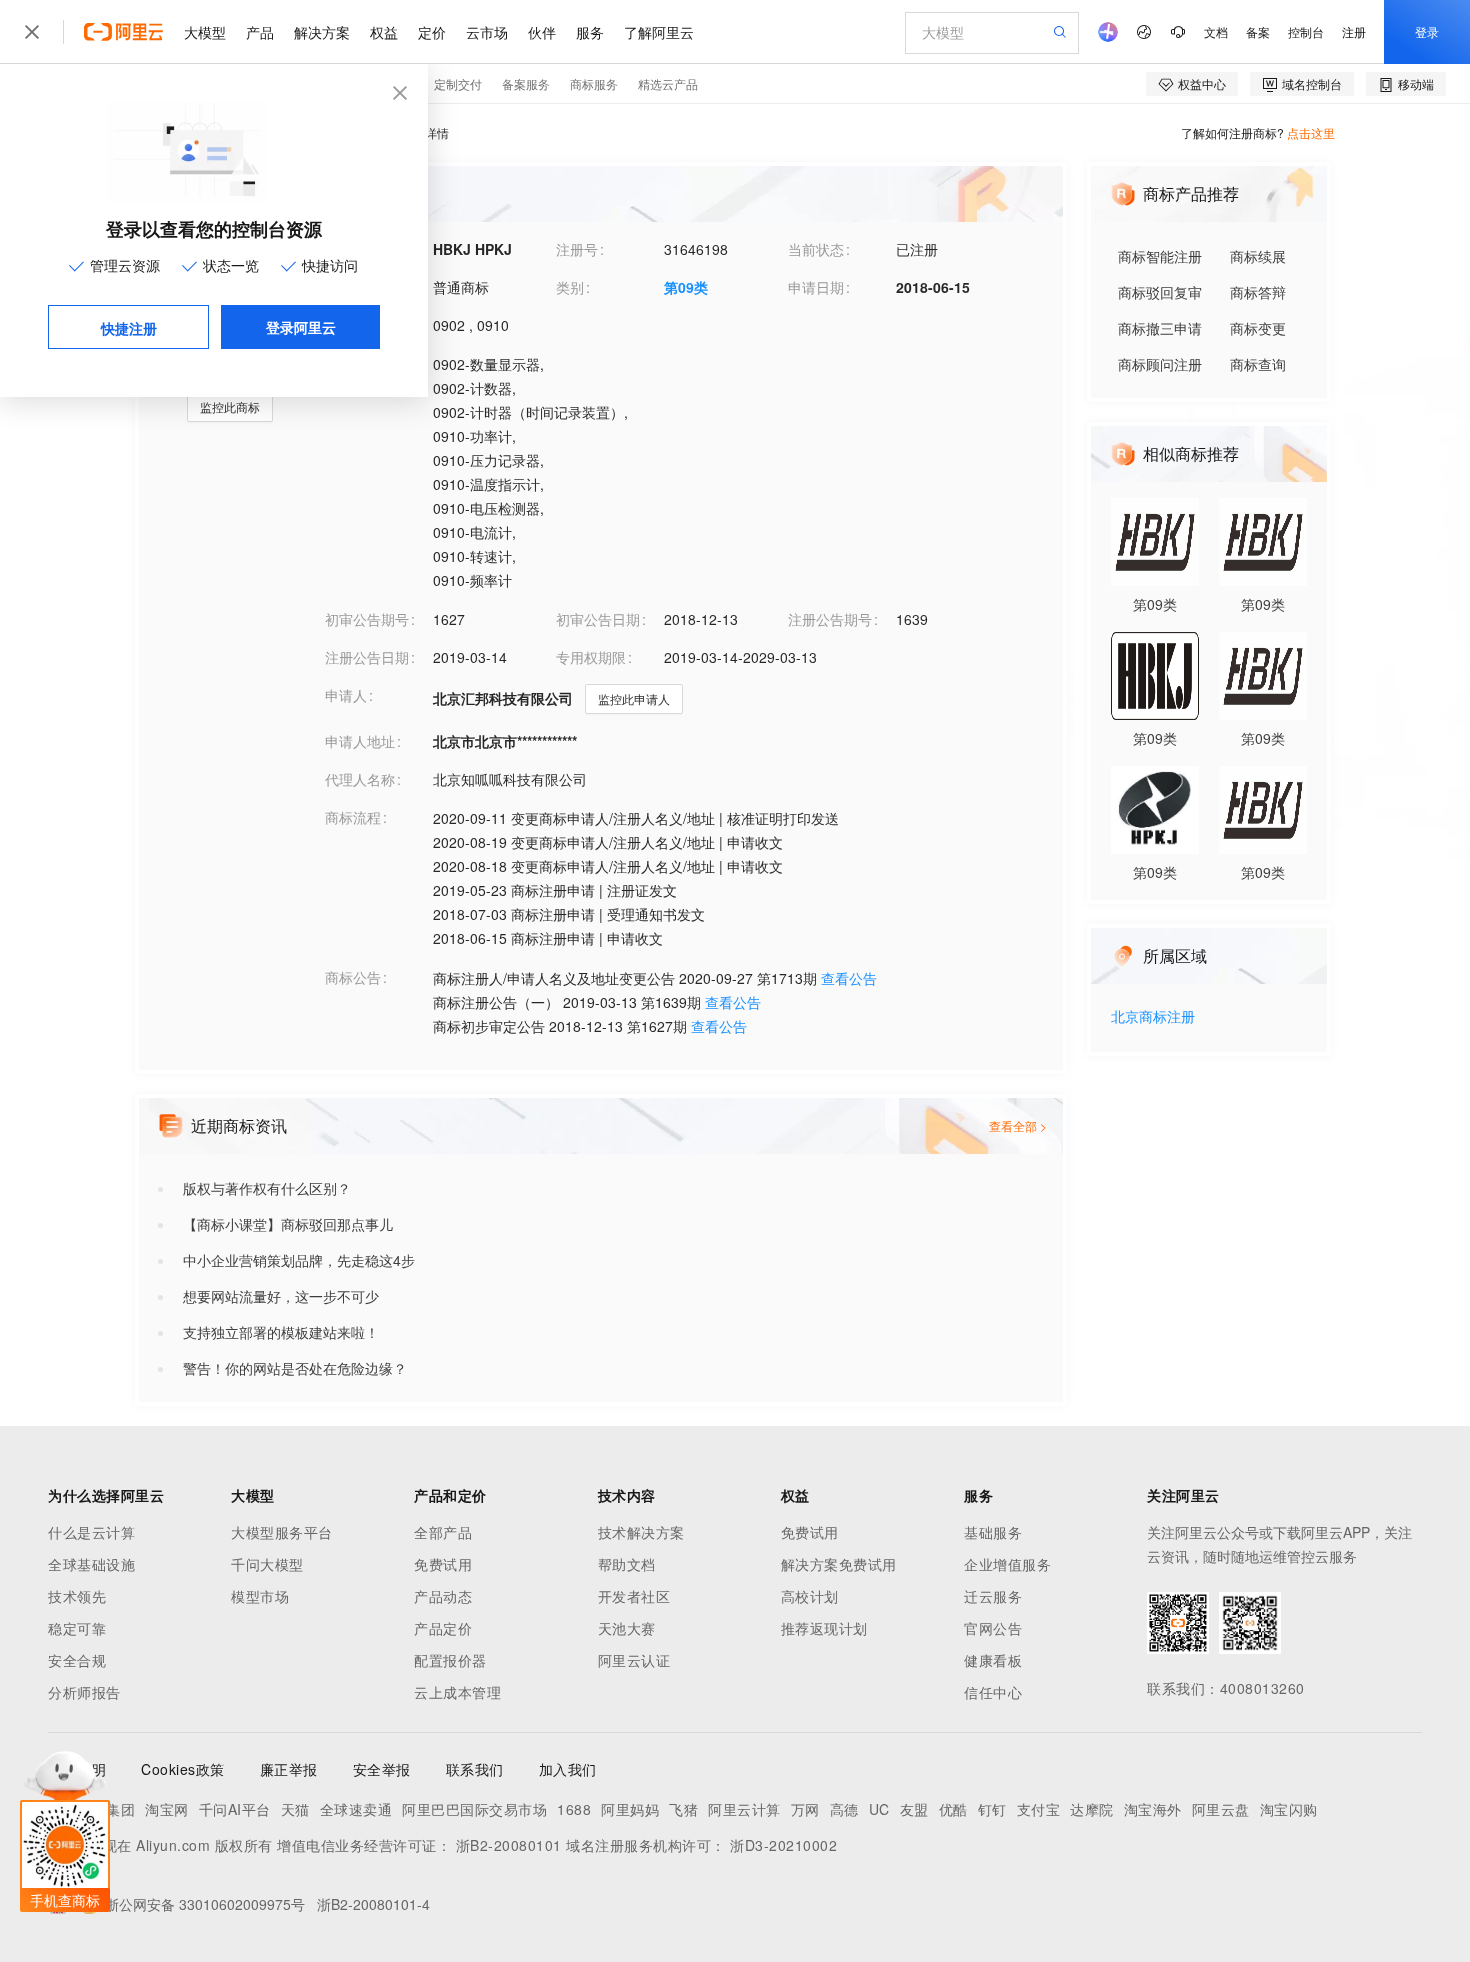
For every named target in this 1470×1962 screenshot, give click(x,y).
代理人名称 (360, 779)
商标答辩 (1258, 292)
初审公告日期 (598, 619)
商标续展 (1258, 256)
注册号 (577, 249)
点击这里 (1311, 132)
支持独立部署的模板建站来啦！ (281, 1332)
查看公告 (849, 978)
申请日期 (816, 287)
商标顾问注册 (1160, 364)
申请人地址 (360, 741)
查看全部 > (1018, 1125)
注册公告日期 (367, 657)
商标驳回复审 (1160, 292)
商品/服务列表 (369, 363)
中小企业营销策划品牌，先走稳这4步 (299, 1260)
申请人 (346, 695)
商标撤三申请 (1160, 328)
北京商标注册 (1153, 1017)
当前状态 (816, 249)
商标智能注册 (1160, 256)
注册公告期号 (830, 619)
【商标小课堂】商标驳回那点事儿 (288, 1224)
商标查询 (1258, 364)
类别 (570, 287)
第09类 (686, 287)
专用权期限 (591, 657)
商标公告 (353, 977)
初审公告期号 (367, 619)
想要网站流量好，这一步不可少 (281, 1296)
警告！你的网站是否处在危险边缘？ (295, 1368)
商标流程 (353, 817)
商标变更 (1258, 328)
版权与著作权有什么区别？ (267, 1188)
